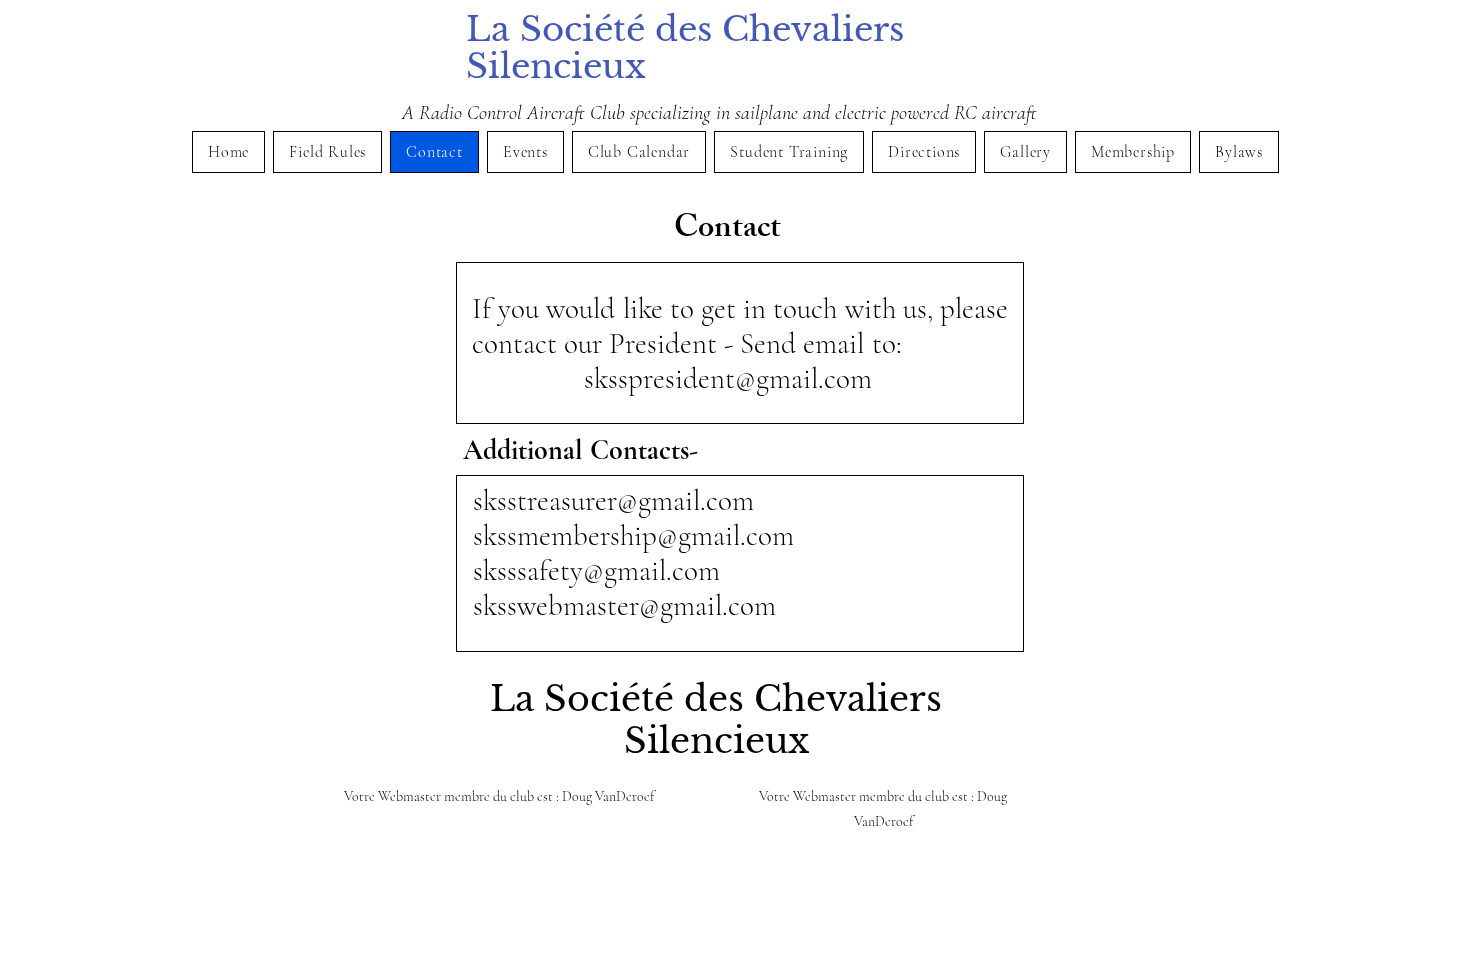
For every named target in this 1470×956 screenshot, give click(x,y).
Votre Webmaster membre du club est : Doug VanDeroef (499, 796)
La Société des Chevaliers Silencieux (685, 47)
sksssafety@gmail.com (596, 570)
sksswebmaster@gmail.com (624, 605)
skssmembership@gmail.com (633, 535)
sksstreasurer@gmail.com (613, 500)
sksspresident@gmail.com (728, 378)
